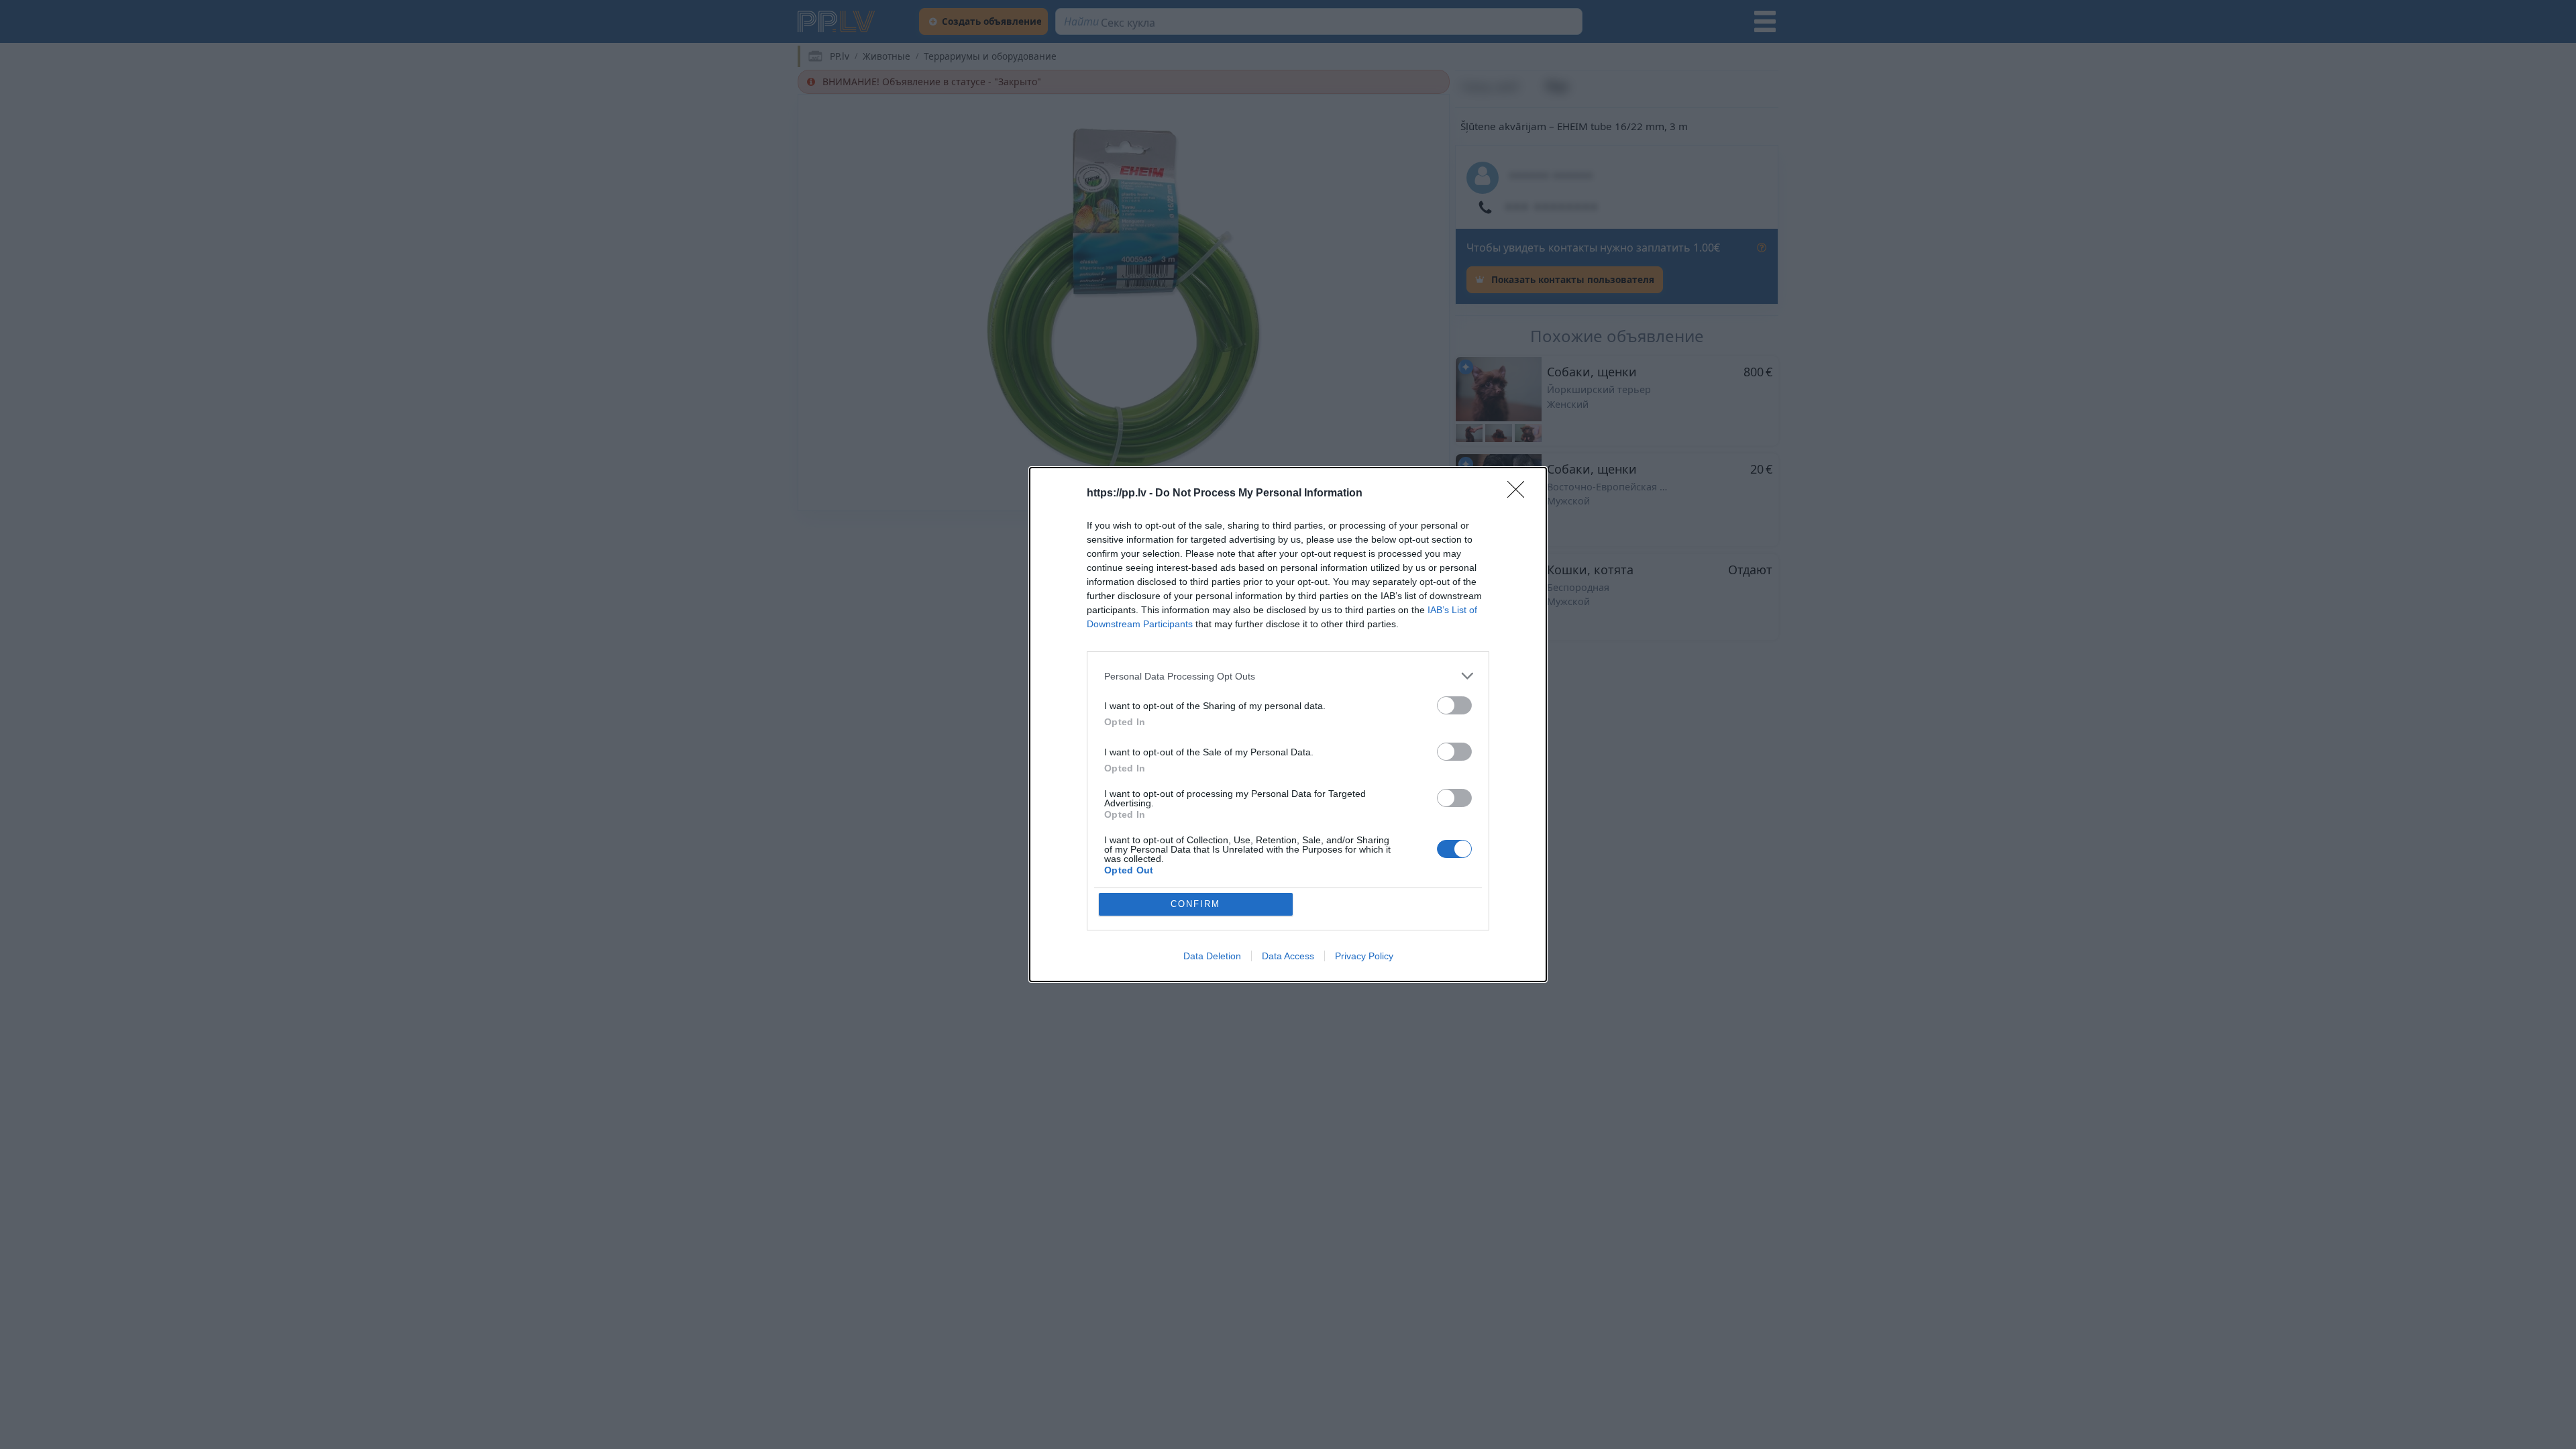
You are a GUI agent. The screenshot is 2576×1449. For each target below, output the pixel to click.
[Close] (1520, 494)
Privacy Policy (1364, 956)
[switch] (1454, 705)
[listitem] (1288, 676)
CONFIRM (1195, 904)
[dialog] (1288, 724)
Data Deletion (1212, 956)
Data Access (1288, 956)
